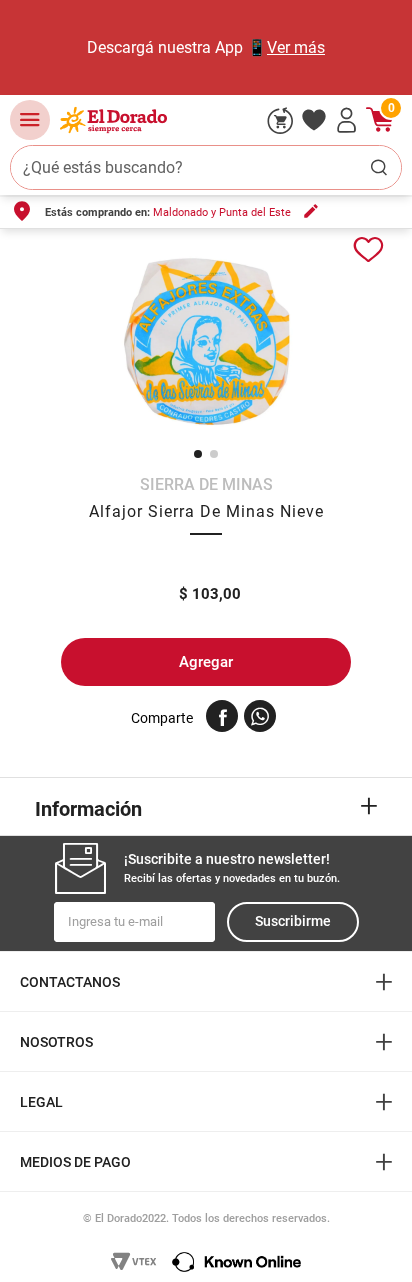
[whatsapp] (260, 716)
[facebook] (222, 716)
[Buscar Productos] (379, 167)
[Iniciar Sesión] (347, 120)
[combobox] (206, 167)
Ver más (296, 47)
